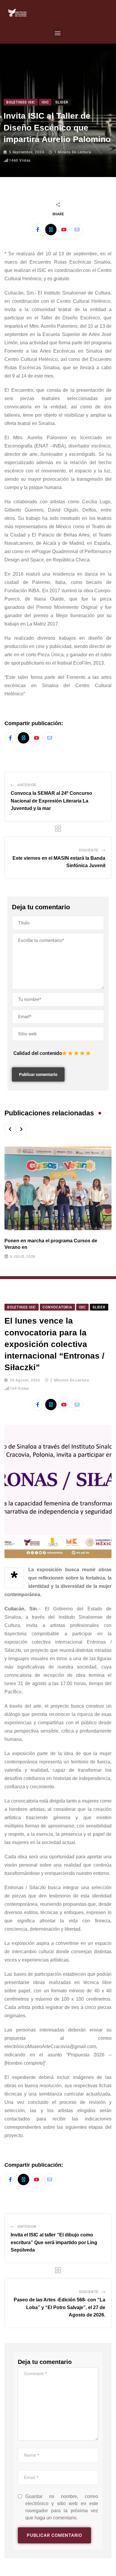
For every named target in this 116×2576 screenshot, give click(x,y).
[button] (58, 33)
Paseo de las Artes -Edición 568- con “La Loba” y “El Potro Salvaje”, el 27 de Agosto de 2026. (59, 2307)
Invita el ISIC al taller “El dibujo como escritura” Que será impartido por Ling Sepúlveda (54, 2242)
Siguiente (89, 850)
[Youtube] (64, 230)
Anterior (27, 785)
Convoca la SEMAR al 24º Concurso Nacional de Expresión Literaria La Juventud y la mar (51, 801)
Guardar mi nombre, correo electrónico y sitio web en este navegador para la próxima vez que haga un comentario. (62, 2507)
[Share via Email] (77, 230)
